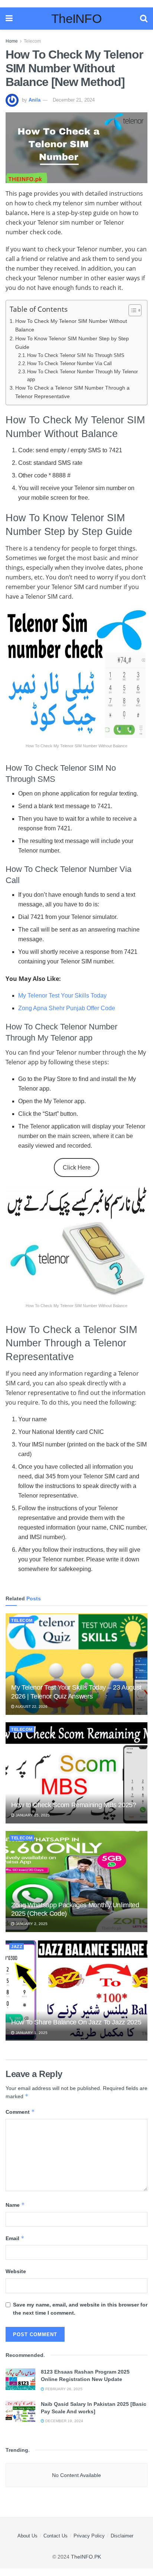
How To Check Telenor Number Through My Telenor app (82, 376)
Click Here (77, 1168)
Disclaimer (122, 2536)
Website (16, 2271)
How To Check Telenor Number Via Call (69, 363)
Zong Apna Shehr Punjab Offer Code (67, 1008)
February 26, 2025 (63, 2389)
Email (15, 2238)
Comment (20, 2112)
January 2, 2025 (31, 1924)
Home (12, 41)
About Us (27, 2536)
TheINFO (76, 19)
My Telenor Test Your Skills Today (62, 996)
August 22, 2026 (31, 1707)
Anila (35, 100)
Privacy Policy (89, 2536)
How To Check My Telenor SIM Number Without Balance (71, 325)
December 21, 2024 (74, 100)
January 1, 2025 (31, 2033)
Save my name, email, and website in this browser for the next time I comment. (80, 2309)
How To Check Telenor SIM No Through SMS (76, 355)
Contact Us (56, 2536)
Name (15, 2205)
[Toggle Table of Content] (131, 310)
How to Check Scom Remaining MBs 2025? (74, 1805)
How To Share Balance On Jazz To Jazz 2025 (76, 2022)
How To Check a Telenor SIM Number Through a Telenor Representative (72, 392)
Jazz (17, 1947)
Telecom (32, 41)
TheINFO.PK (86, 2557)
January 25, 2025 (32, 1815)
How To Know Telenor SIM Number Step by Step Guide (72, 343)
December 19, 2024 (64, 2421)
